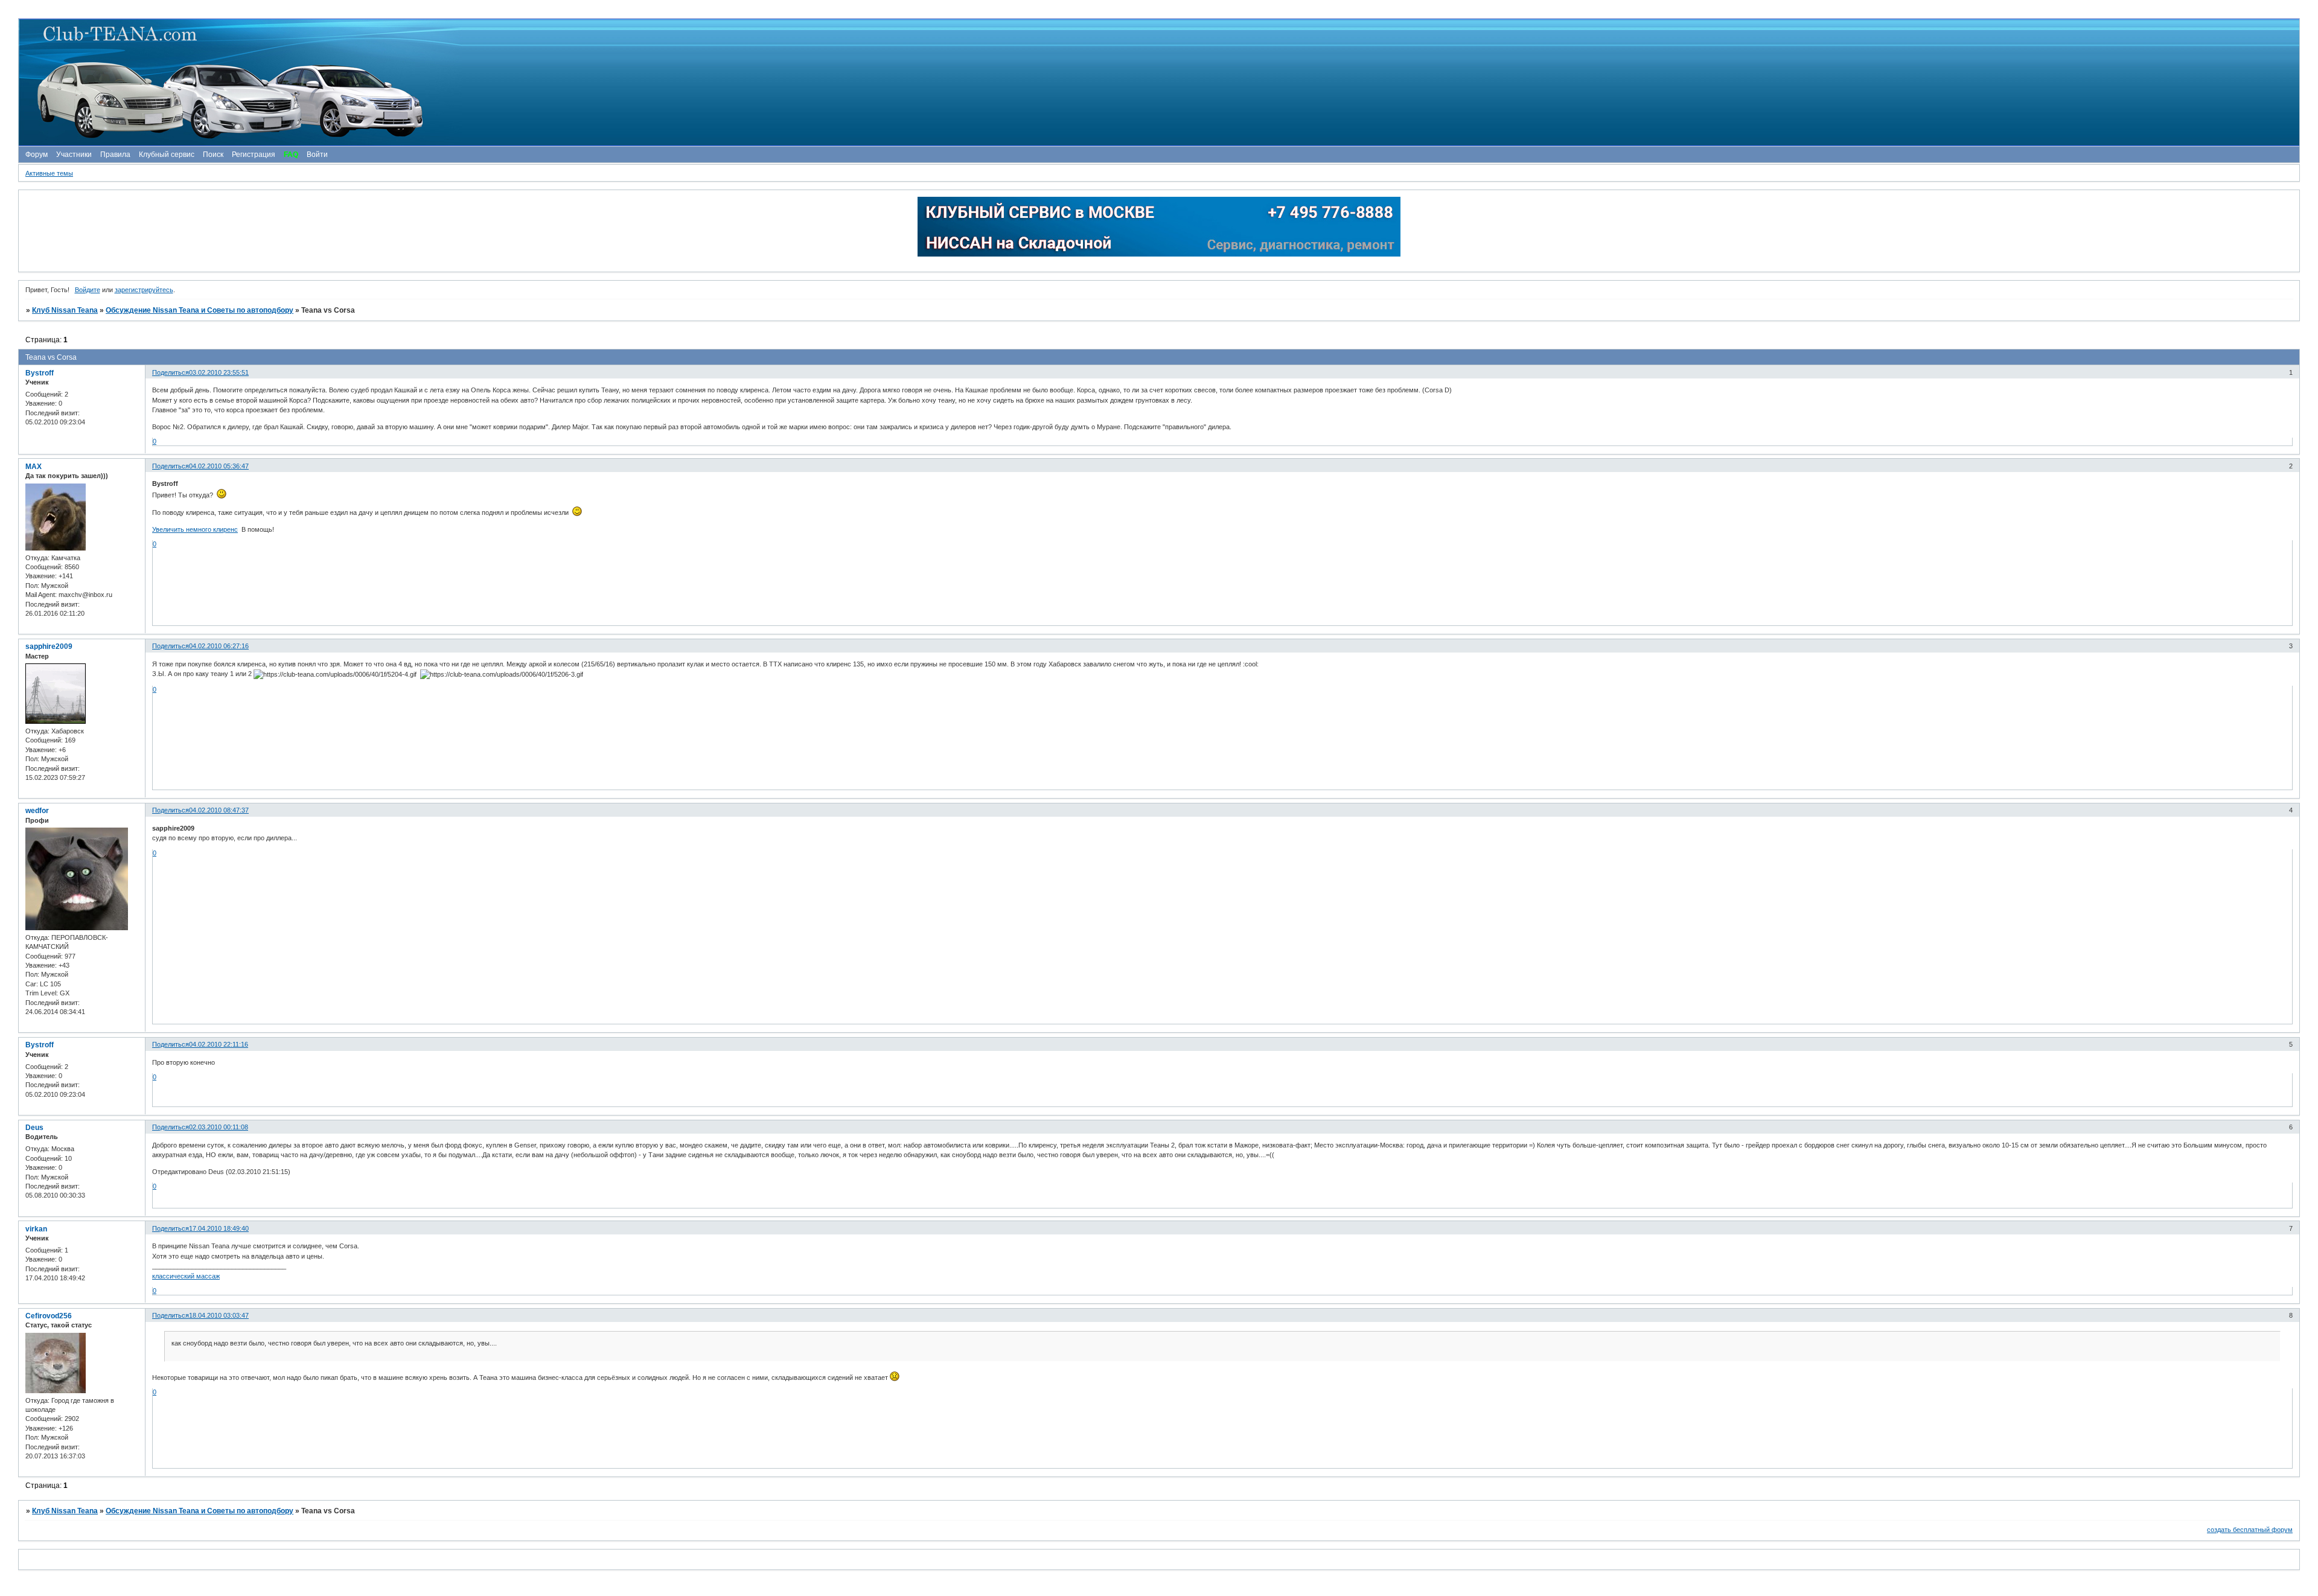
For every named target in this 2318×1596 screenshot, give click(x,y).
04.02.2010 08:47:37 (219, 810)
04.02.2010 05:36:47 (219, 466)
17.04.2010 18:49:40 (219, 1228)
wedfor (37, 811)
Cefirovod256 (49, 1316)
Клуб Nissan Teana (65, 310)
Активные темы (49, 173)
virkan (36, 1229)
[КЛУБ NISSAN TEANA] (1158, 82)
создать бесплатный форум (2250, 1530)
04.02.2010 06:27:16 (219, 646)
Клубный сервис (167, 155)
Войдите (88, 290)
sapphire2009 (49, 646)
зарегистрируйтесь (144, 290)
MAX (34, 467)
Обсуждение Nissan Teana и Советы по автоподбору (200, 310)
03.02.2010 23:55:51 (219, 372)
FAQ (291, 155)
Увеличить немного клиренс (195, 529)
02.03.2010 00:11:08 (219, 1127)
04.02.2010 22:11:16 (219, 1044)
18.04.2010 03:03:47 (219, 1315)
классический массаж (186, 1276)
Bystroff (40, 373)
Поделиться (171, 372)
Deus (34, 1128)
